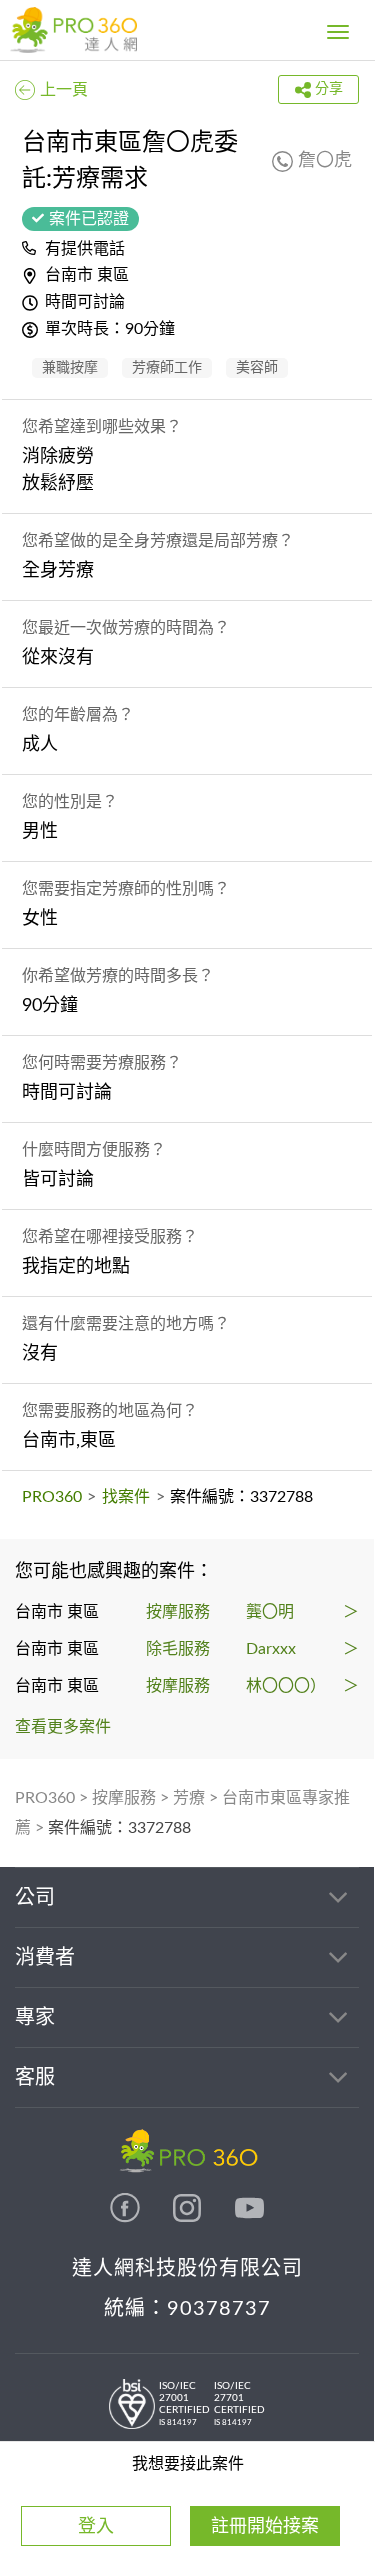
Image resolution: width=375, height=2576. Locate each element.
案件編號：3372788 (119, 1828)
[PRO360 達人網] (73, 30)
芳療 (189, 1798)
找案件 (126, 1497)
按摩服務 (124, 1798)
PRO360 (52, 1497)
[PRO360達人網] (127, 2218)
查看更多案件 (63, 1727)
